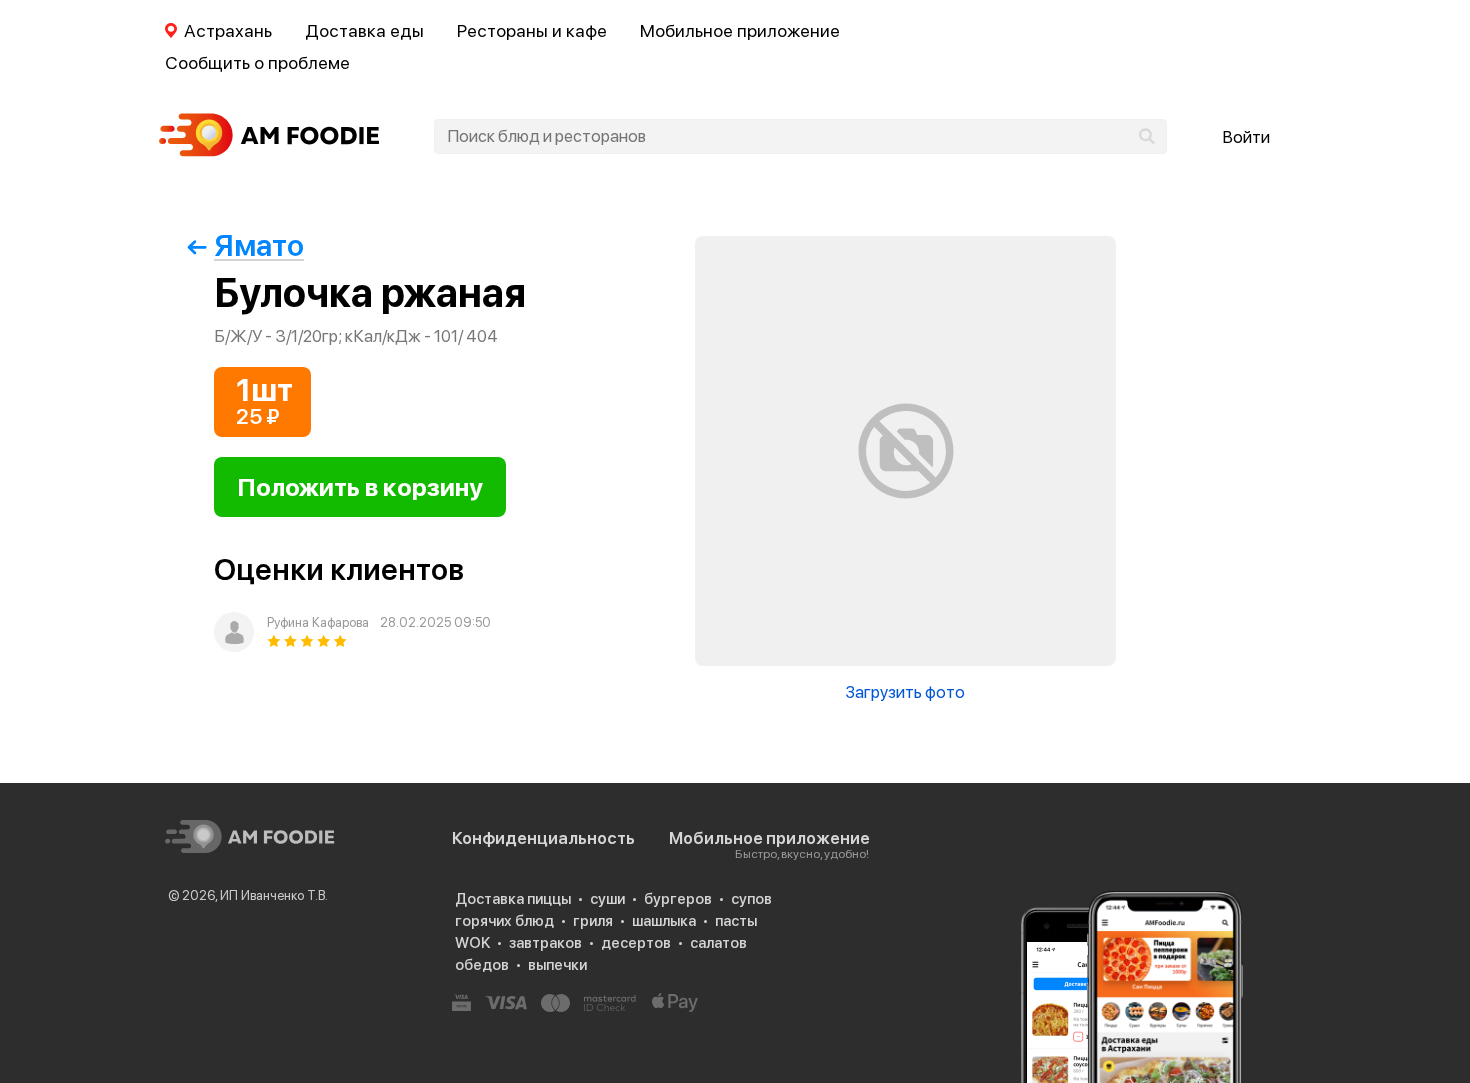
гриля (593, 921)
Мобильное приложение (740, 30)
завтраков (545, 943)
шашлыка (664, 921)
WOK (472, 943)
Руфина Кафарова (318, 622)
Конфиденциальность (543, 838)
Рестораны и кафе (532, 30)
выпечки (557, 965)
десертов (636, 943)
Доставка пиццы (513, 899)
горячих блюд (504, 921)
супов (751, 899)
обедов (482, 965)
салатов (718, 943)
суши (607, 899)
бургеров (678, 899)
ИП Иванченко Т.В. (274, 895)
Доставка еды (364, 30)
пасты (736, 921)
